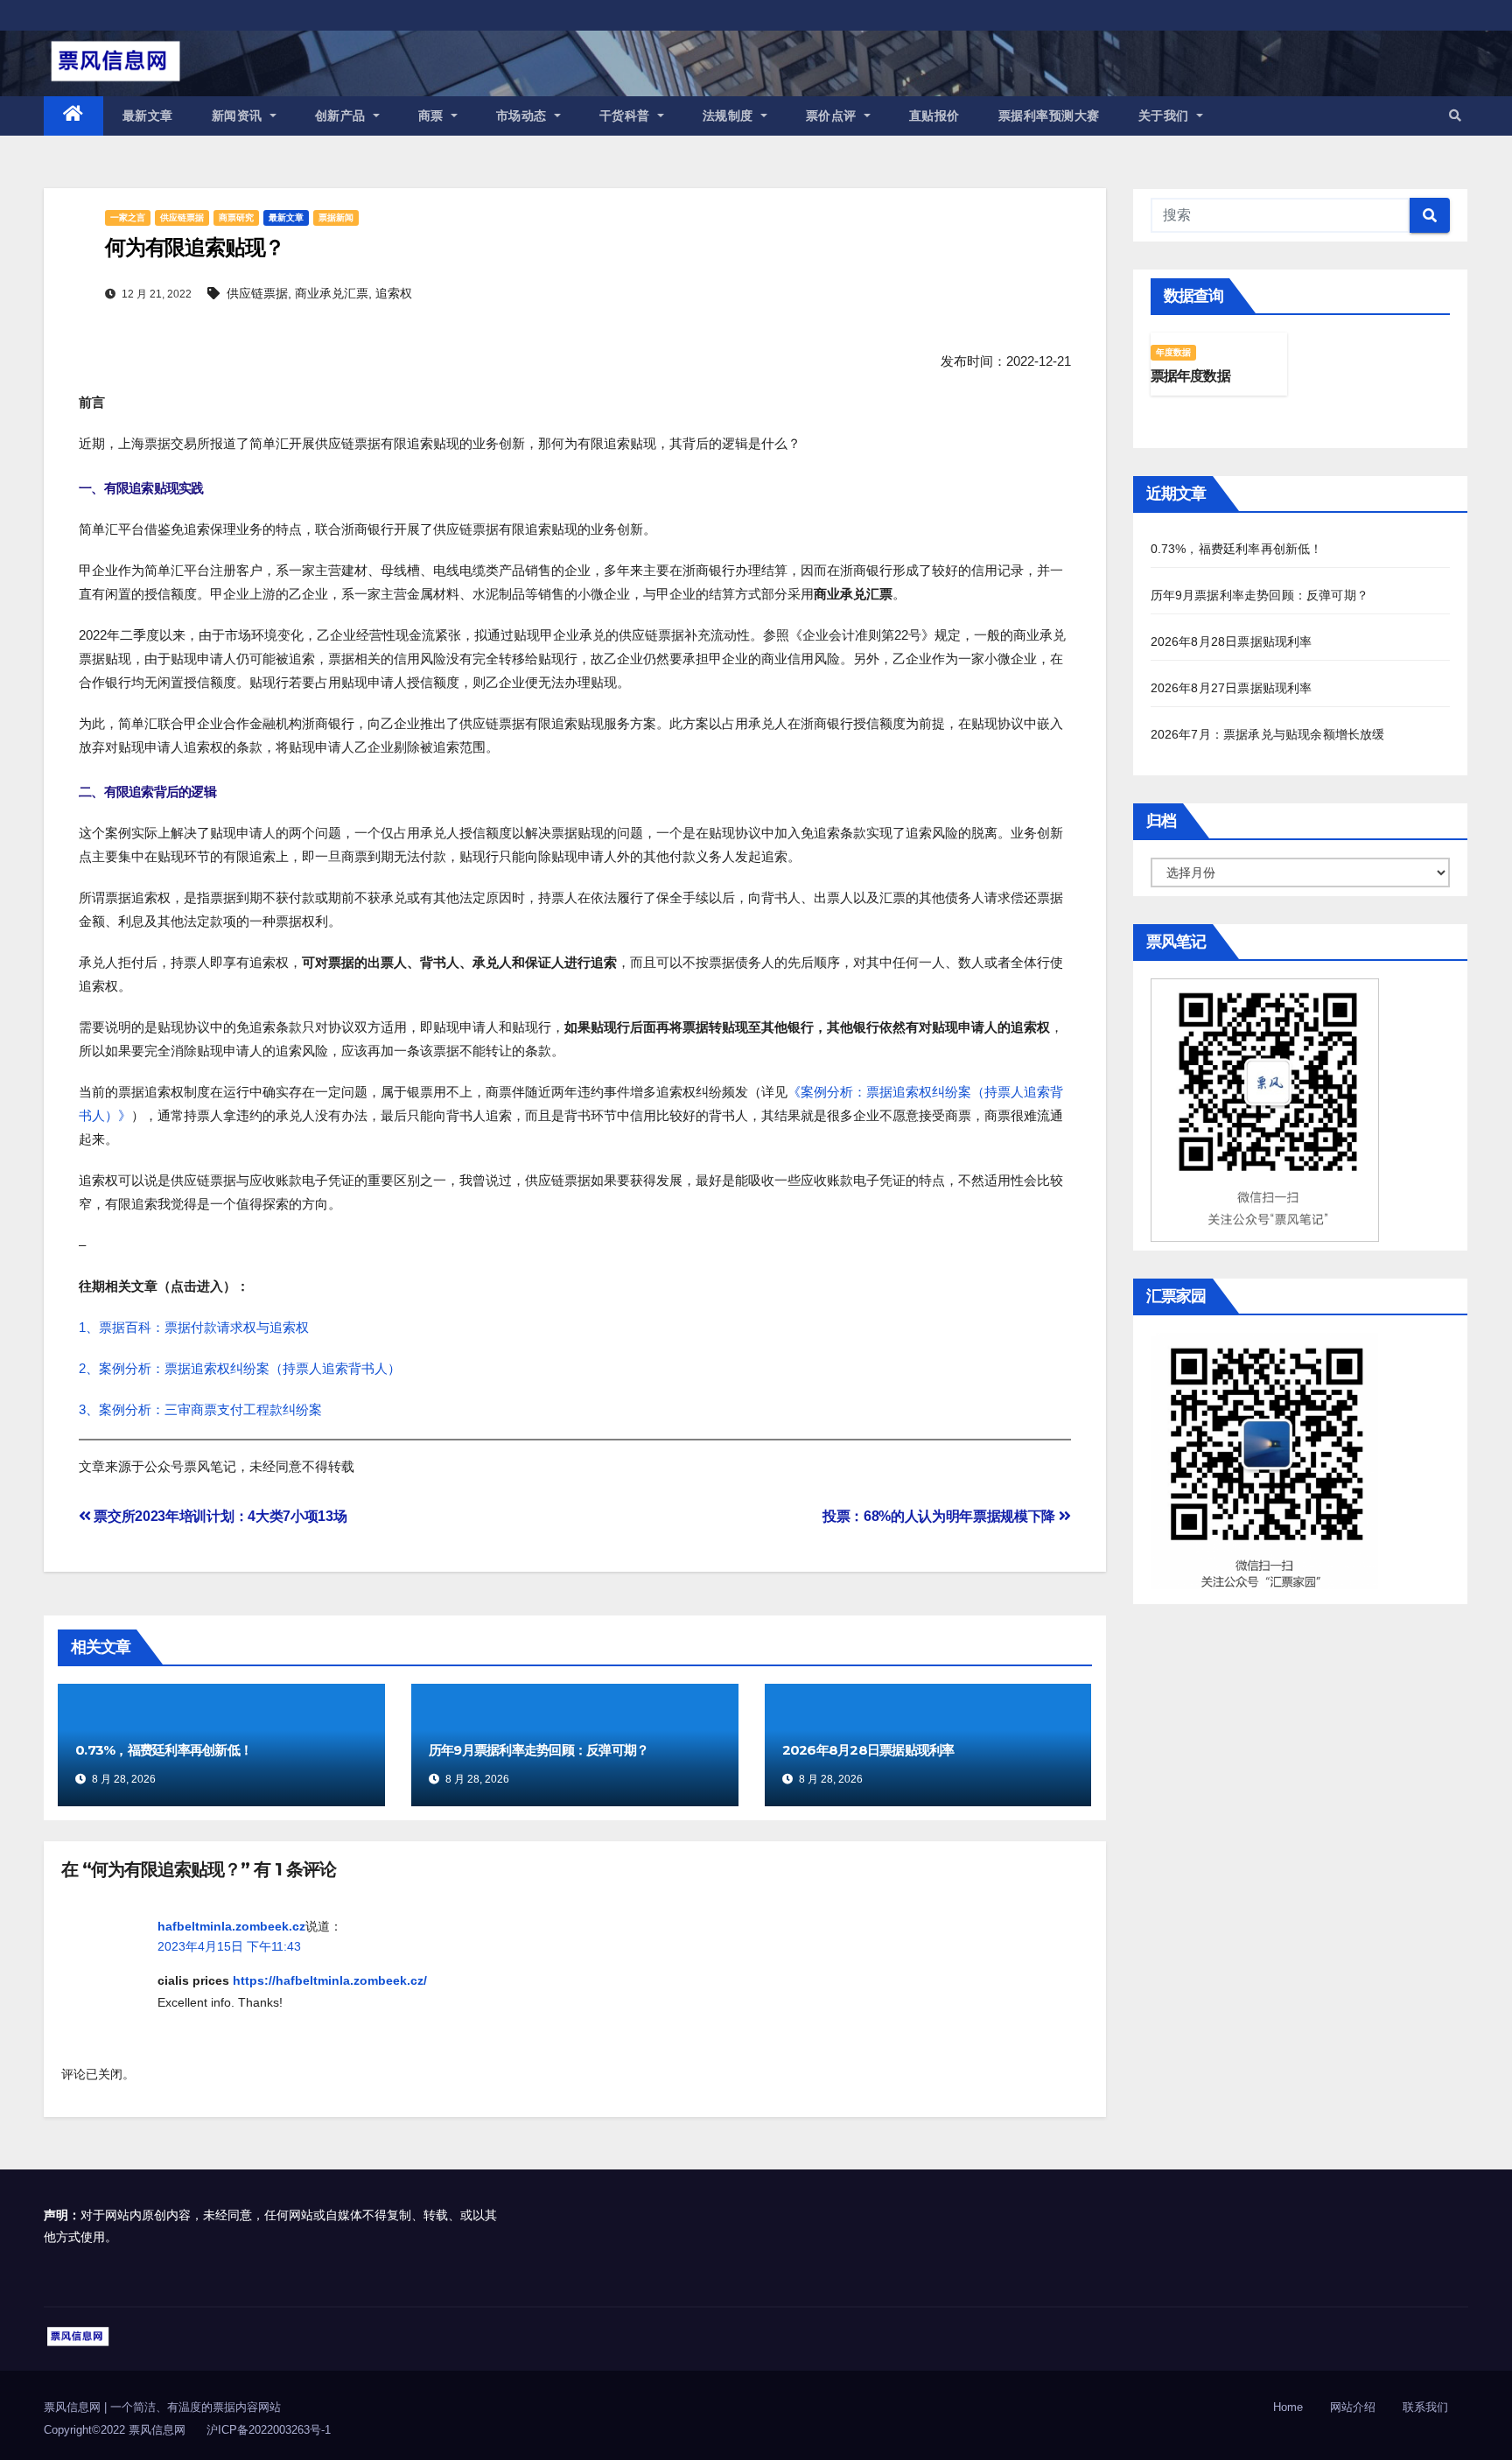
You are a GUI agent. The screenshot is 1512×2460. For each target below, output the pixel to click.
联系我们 (1425, 2407)
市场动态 (524, 116)
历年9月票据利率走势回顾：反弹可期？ (539, 1750)
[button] (1455, 116)
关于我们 (1166, 116)
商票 (433, 116)
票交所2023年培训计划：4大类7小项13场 (219, 1516)
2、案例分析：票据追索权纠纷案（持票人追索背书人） (240, 1368)
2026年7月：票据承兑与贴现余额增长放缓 (1268, 734)
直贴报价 (934, 116)
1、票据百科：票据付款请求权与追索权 (194, 1327)
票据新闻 (336, 217)
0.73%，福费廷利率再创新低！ (164, 1750)
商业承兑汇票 (332, 293)
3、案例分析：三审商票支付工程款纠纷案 (200, 1409)
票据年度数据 (1190, 376)
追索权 (394, 293)
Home (1288, 2407)
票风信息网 (74, 2407)
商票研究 (236, 217)
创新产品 (343, 116)
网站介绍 (1353, 2407)
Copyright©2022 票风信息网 (115, 2430)
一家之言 (128, 217)
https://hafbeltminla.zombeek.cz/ (330, 1980)
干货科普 (627, 116)
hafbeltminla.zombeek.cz (231, 1926)
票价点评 (833, 116)
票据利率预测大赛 (1049, 116)
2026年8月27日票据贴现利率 (1232, 688)
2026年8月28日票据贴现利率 (868, 1750)
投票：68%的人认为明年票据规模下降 (941, 1516)
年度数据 (1174, 352)
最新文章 (148, 116)
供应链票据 (182, 217)
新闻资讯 (239, 116)
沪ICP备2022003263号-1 (269, 2430)
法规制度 (730, 116)
